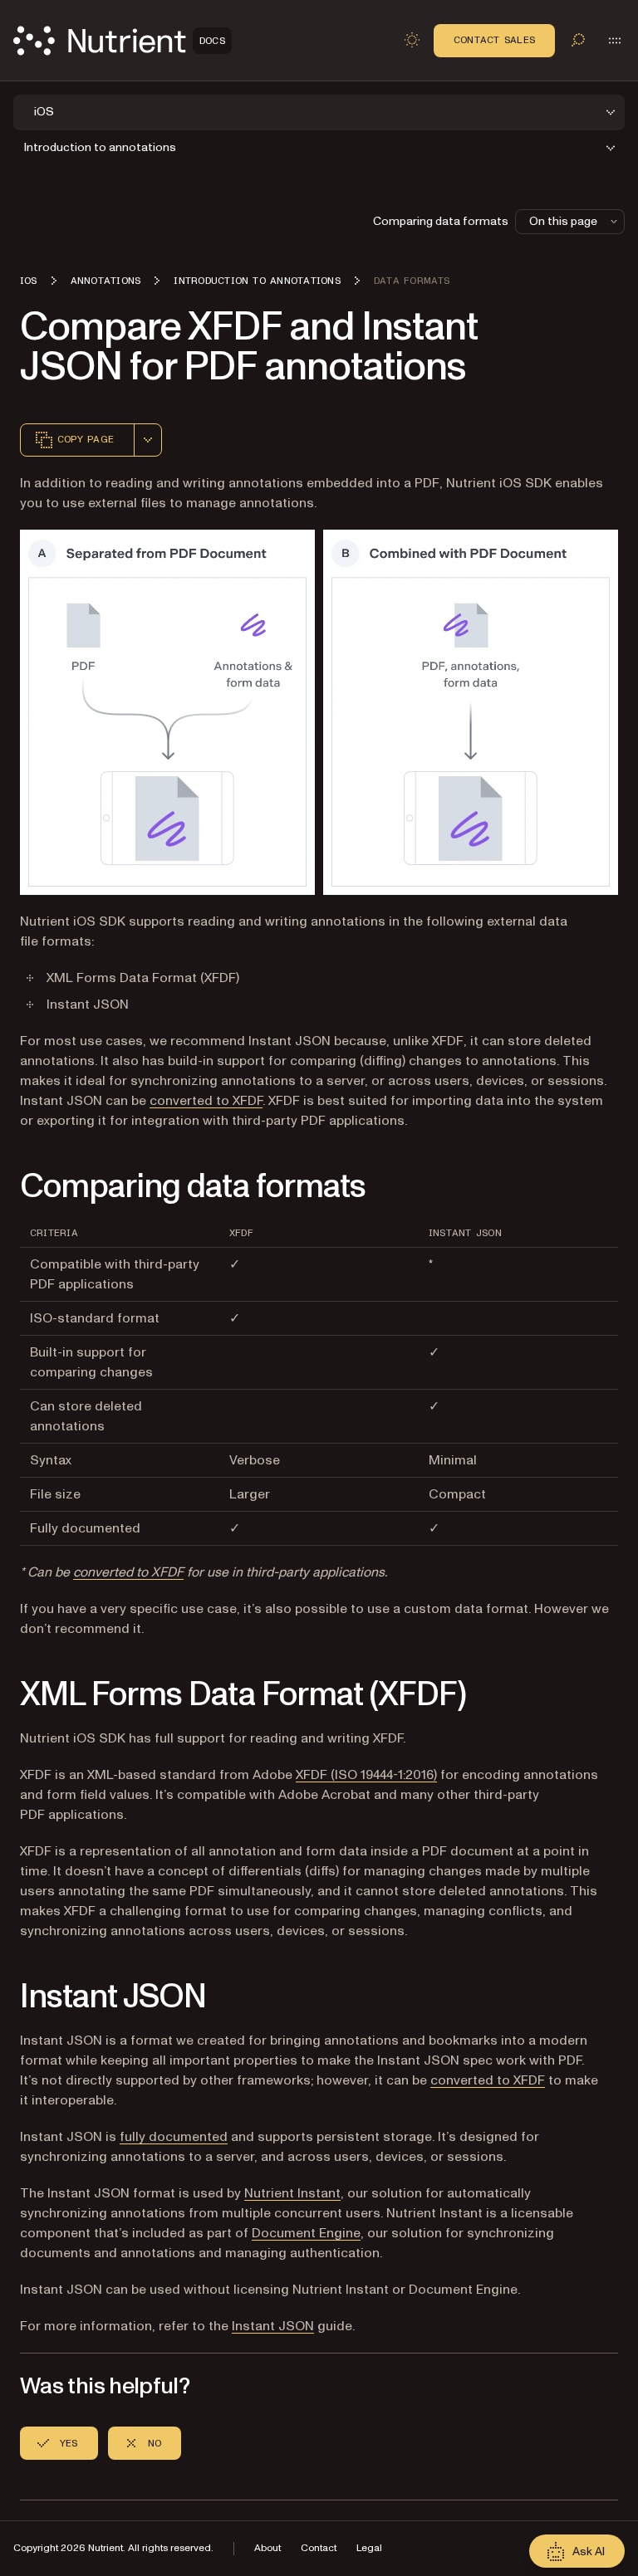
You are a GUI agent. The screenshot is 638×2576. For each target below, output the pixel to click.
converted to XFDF (206, 1101)
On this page (563, 221)
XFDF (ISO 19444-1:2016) (366, 1775)
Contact (319, 2548)
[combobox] (148, 440)
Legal (369, 2548)
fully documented (174, 2137)
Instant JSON (273, 2326)
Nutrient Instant (292, 2193)
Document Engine (306, 2233)
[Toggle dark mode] (412, 40)
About (267, 2548)
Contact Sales (494, 40)
